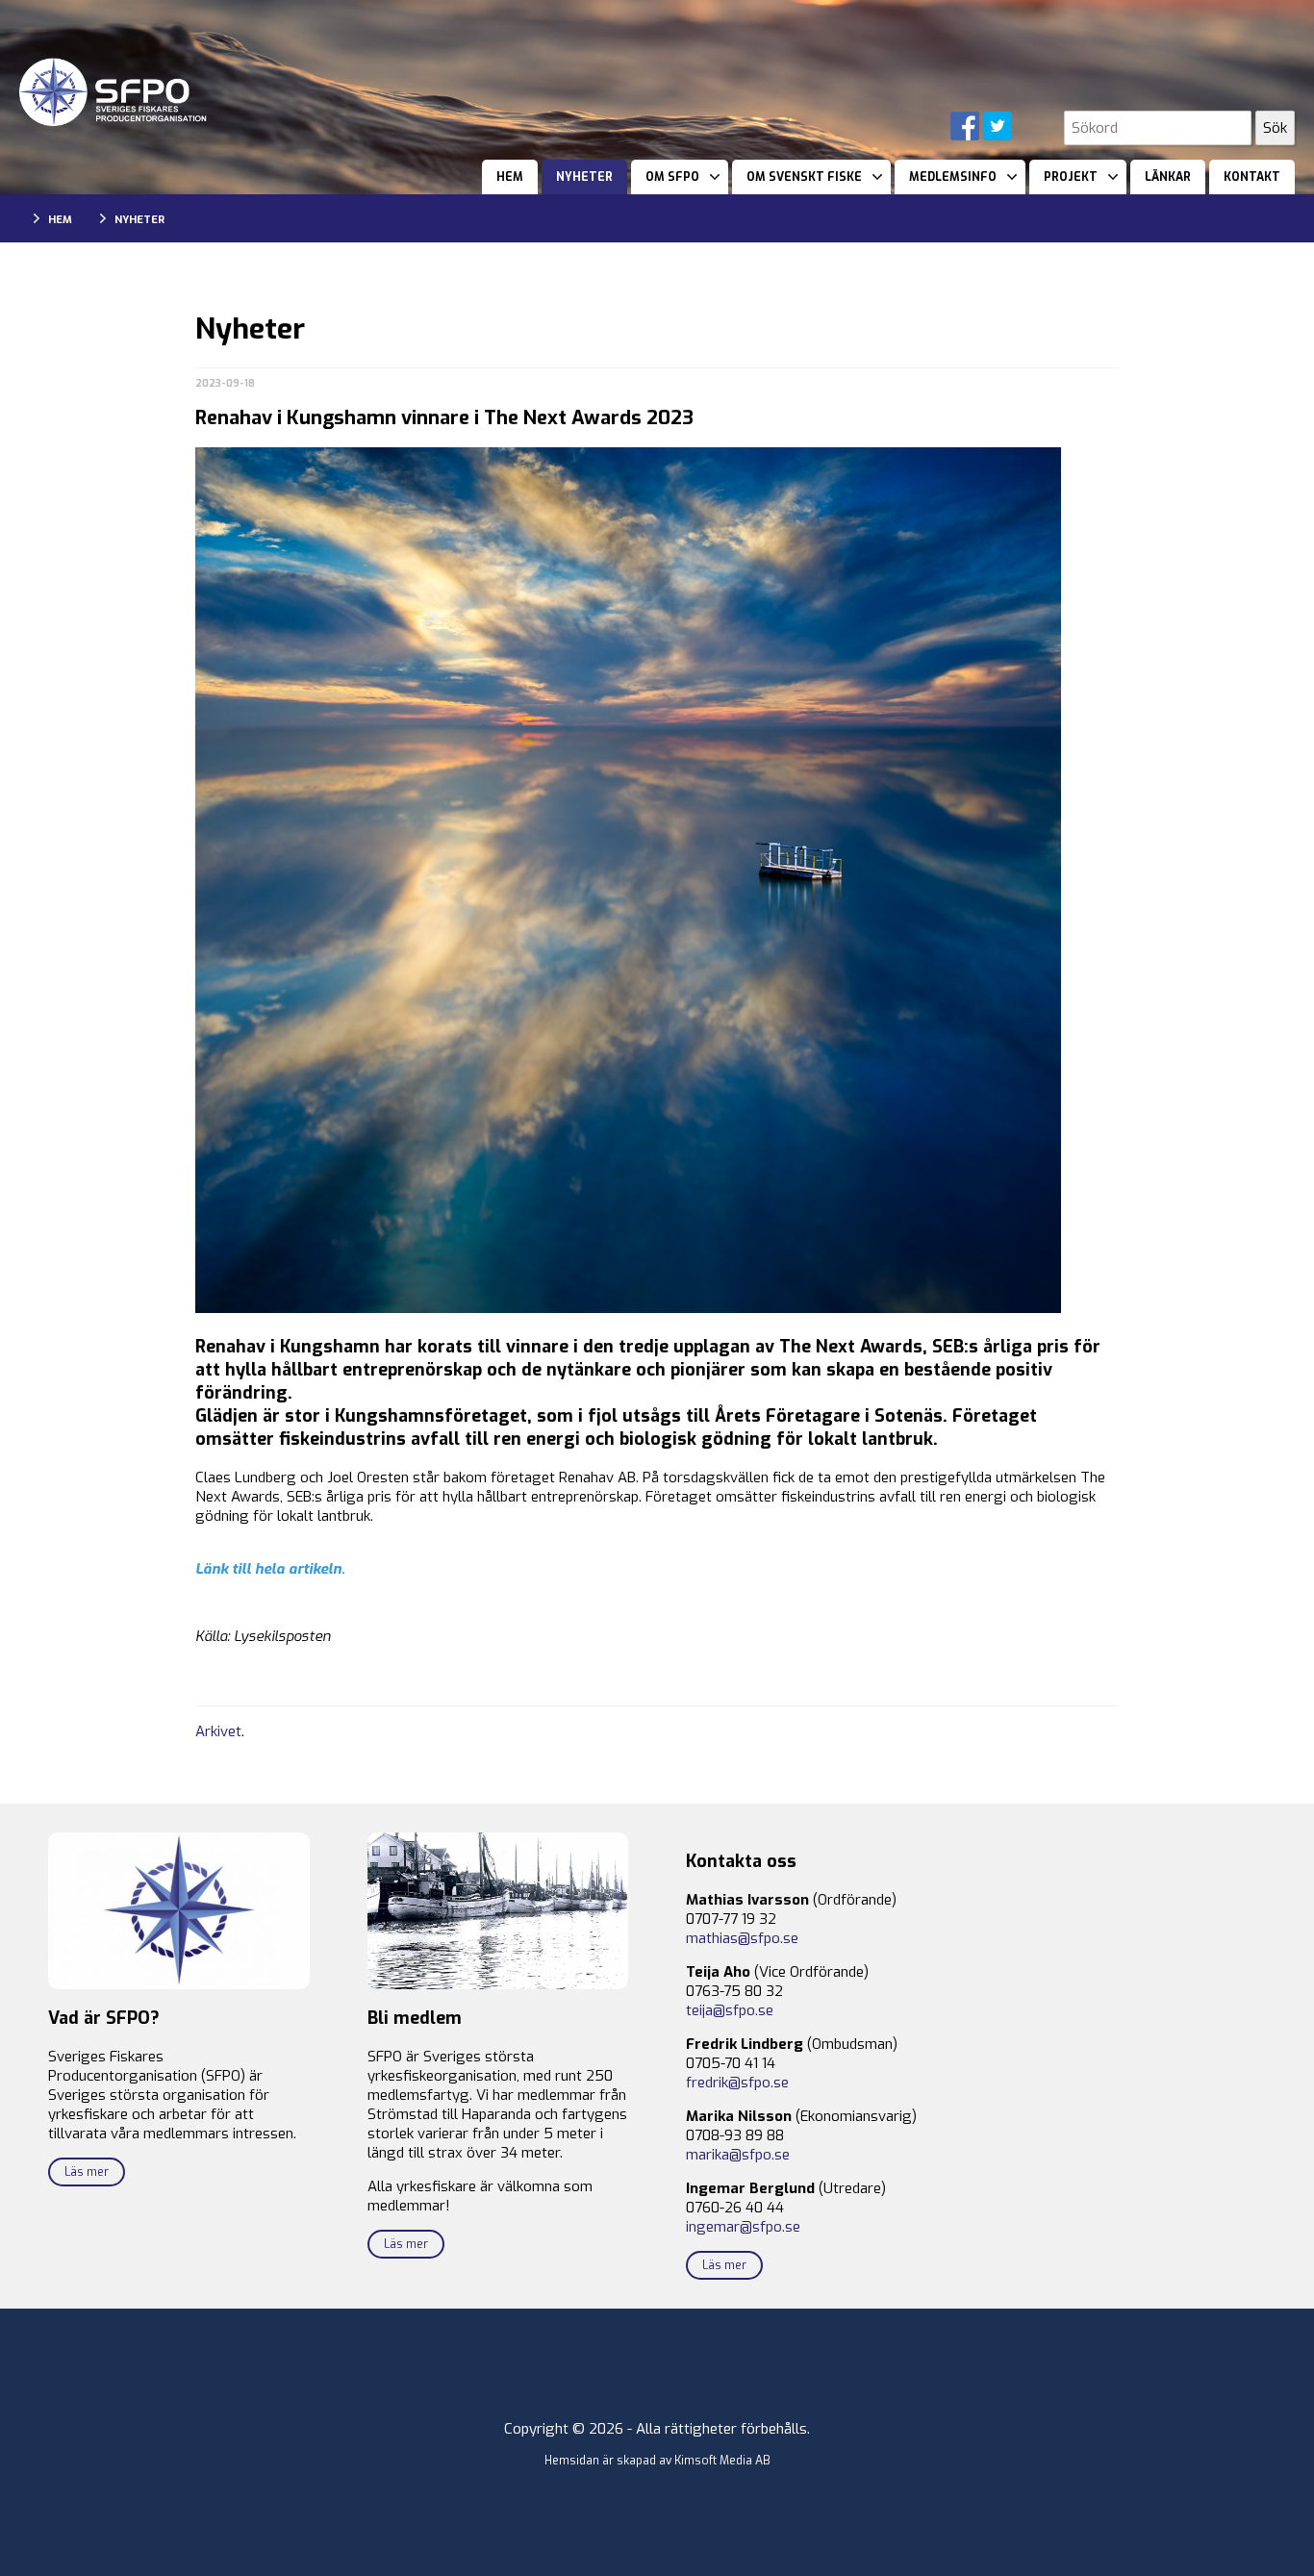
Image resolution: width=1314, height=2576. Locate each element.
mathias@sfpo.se (742, 1938)
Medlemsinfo (953, 177)
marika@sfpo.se (738, 2155)
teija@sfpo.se (730, 2010)
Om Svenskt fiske (804, 177)
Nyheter (584, 177)
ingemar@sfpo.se (743, 2227)
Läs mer (87, 2172)
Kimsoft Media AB (722, 2461)
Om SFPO (672, 177)
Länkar (1168, 177)
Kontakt (1252, 177)
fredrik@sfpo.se (737, 2083)
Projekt (1071, 177)
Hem (510, 177)
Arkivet (218, 1731)
